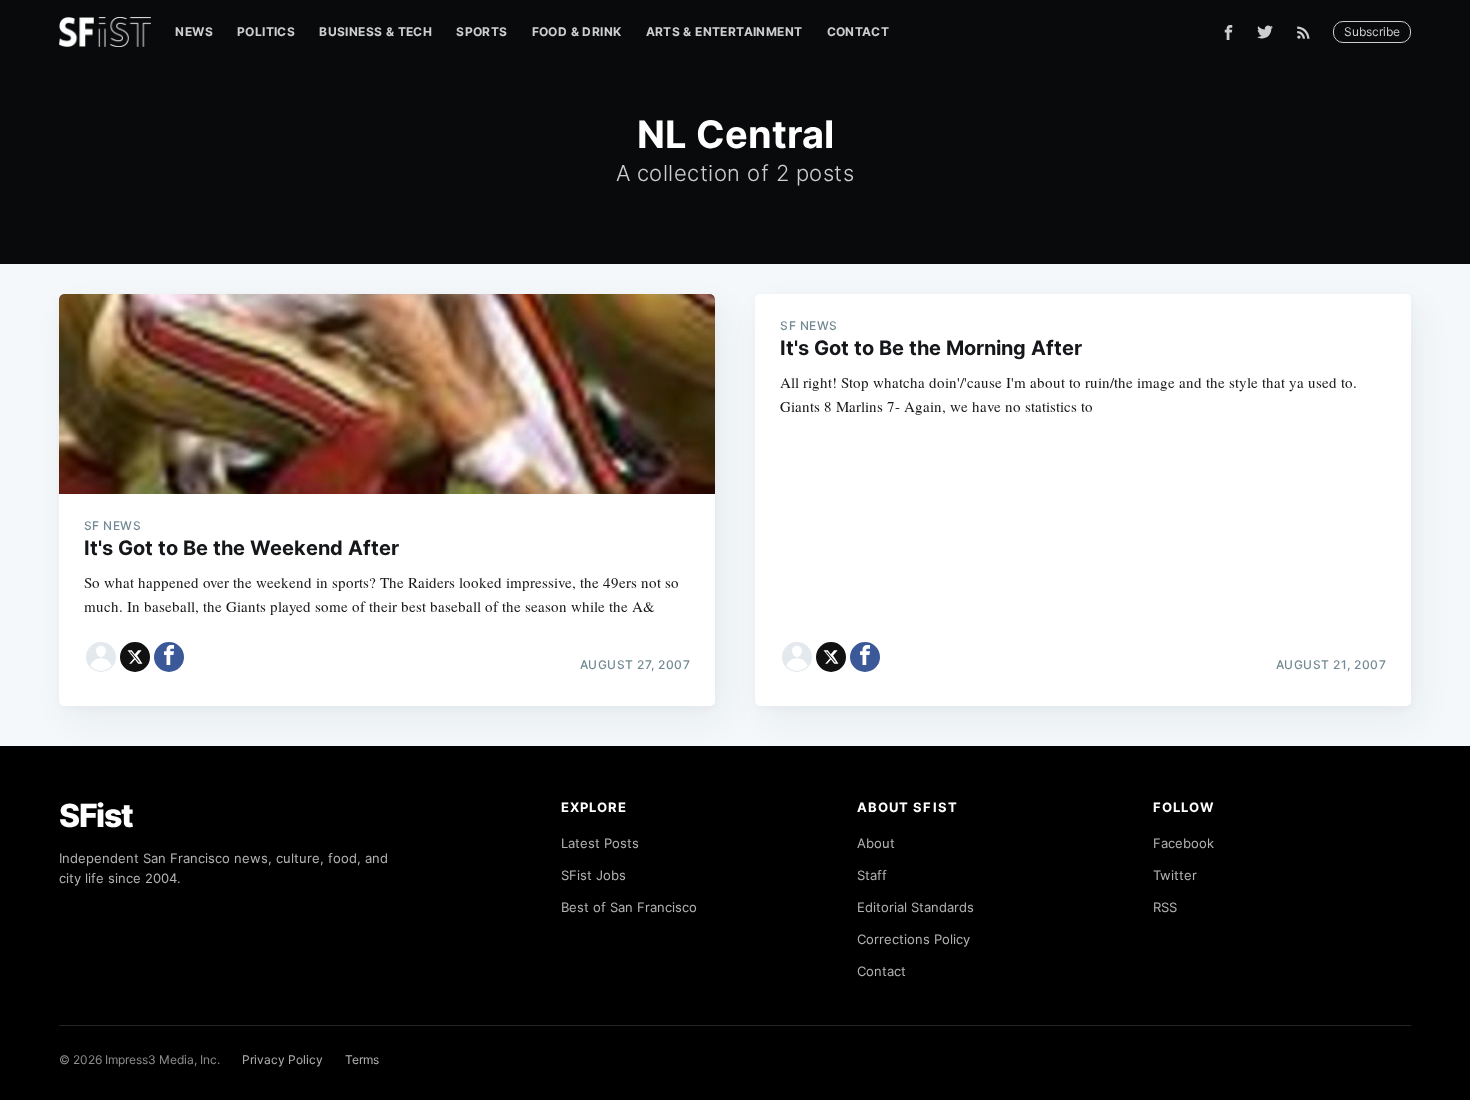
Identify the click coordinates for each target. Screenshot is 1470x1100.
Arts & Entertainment (724, 31)
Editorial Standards (915, 907)
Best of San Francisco (629, 907)
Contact (858, 31)
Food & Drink (577, 31)
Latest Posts (600, 843)
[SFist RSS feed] (1308, 32)
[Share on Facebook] (169, 657)
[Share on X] (135, 657)
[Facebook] (1228, 32)
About (876, 843)
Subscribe (1372, 31)
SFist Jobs (593, 875)
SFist (96, 815)
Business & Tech (375, 31)
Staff (872, 875)
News (194, 31)
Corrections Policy (913, 939)
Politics (266, 31)
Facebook (1183, 843)
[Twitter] (1265, 32)
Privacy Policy (282, 1059)
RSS (1165, 907)
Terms (362, 1059)
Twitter (1175, 875)
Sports (481, 31)
